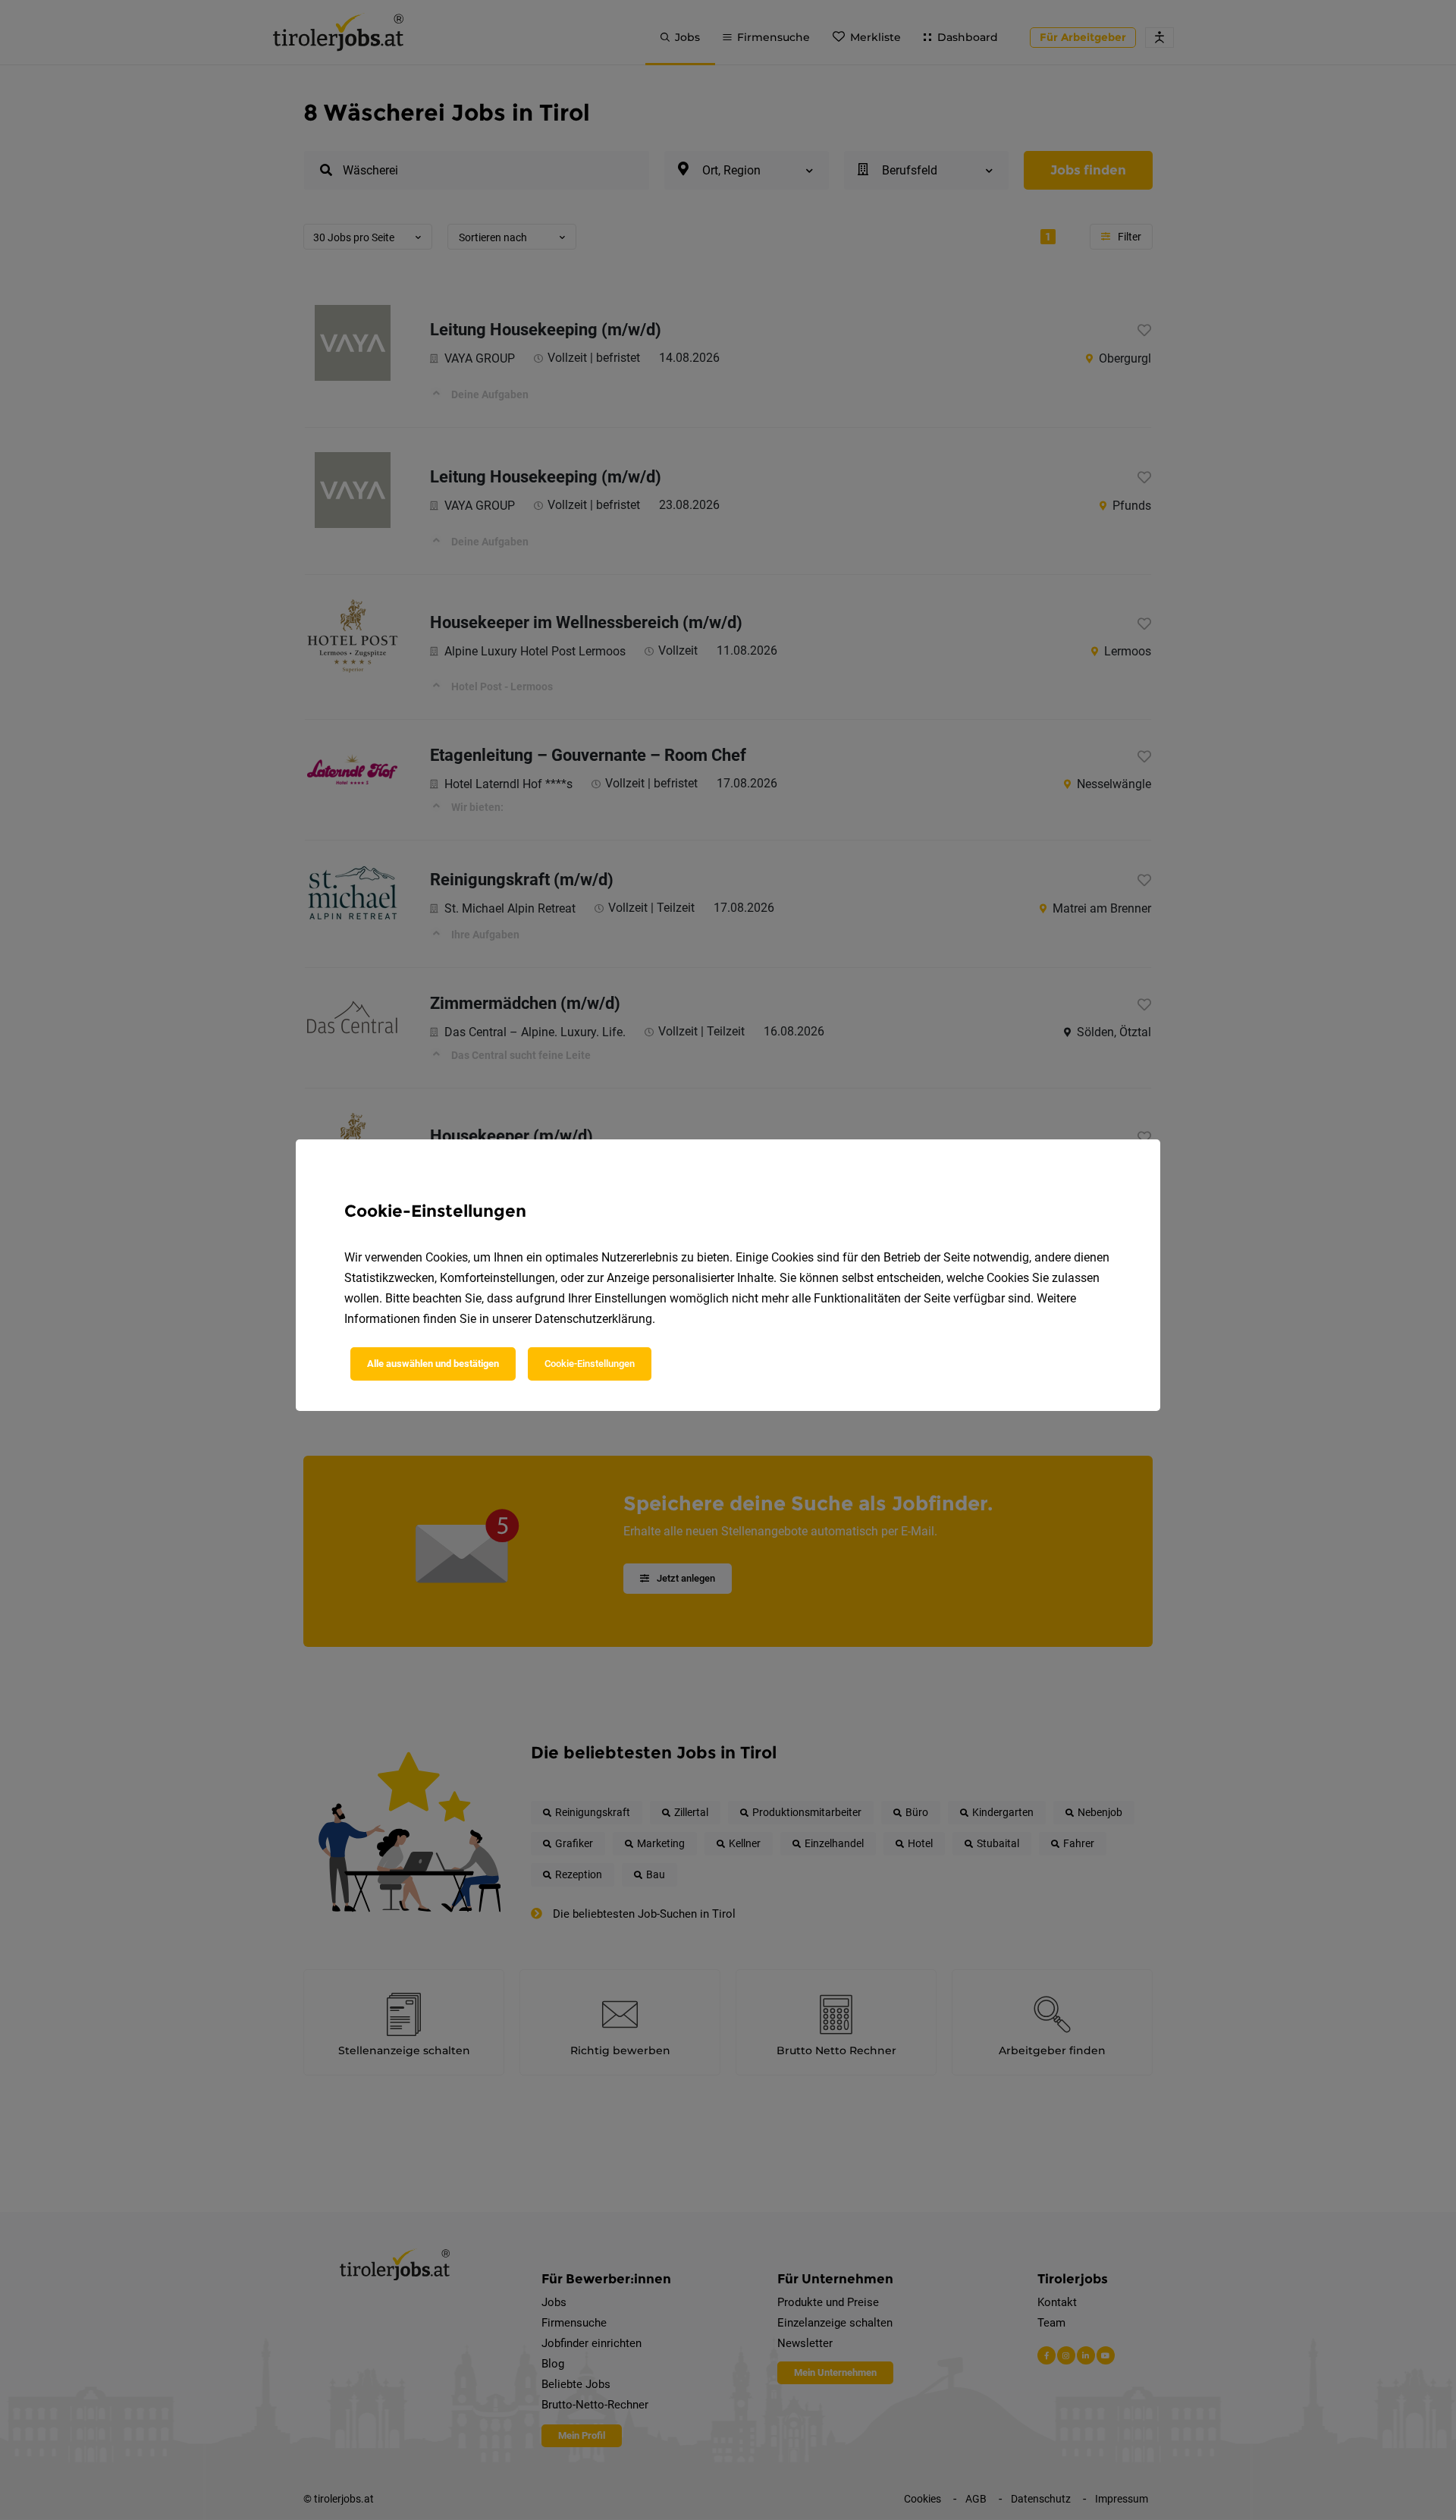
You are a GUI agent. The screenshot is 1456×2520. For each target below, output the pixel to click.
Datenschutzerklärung (593, 1319)
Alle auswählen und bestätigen (433, 1364)
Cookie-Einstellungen (590, 1364)
